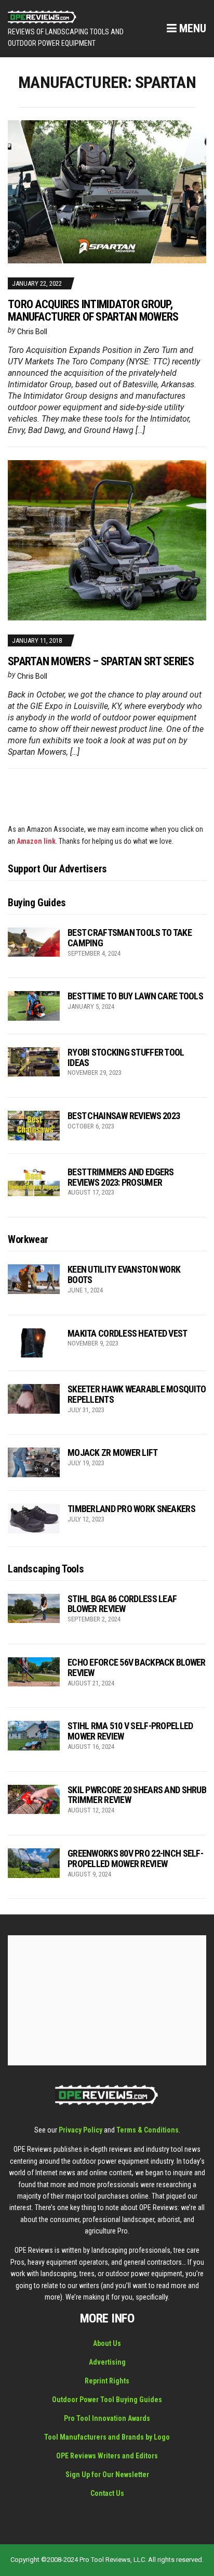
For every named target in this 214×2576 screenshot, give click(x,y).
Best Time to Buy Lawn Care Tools (135, 996)
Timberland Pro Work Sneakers (131, 1509)
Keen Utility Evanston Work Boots (124, 1274)
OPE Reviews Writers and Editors (107, 2456)
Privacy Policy (81, 2130)
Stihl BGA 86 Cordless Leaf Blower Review (122, 1604)
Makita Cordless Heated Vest (128, 1333)
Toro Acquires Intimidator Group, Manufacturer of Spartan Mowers (93, 310)
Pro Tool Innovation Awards (107, 2418)
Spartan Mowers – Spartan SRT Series (101, 661)
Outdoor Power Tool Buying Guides (107, 2400)
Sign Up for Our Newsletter (107, 2475)
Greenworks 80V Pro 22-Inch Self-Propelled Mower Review (135, 1858)
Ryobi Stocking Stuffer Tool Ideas (126, 1057)
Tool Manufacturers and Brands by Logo (107, 2437)
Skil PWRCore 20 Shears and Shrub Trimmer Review (137, 1795)
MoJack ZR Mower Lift (113, 1452)
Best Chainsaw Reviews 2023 (124, 1116)
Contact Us (107, 2493)
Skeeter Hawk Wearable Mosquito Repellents (137, 1394)
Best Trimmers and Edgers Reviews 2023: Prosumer (121, 1177)
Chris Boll (32, 332)
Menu (191, 28)
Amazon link (36, 841)
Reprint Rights (107, 2381)
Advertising (107, 2362)
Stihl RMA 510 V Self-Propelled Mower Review (130, 1731)
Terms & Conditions (148, 2130)
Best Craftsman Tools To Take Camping (130, 938)
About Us (107, 2343)
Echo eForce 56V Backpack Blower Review (137, 1667)
